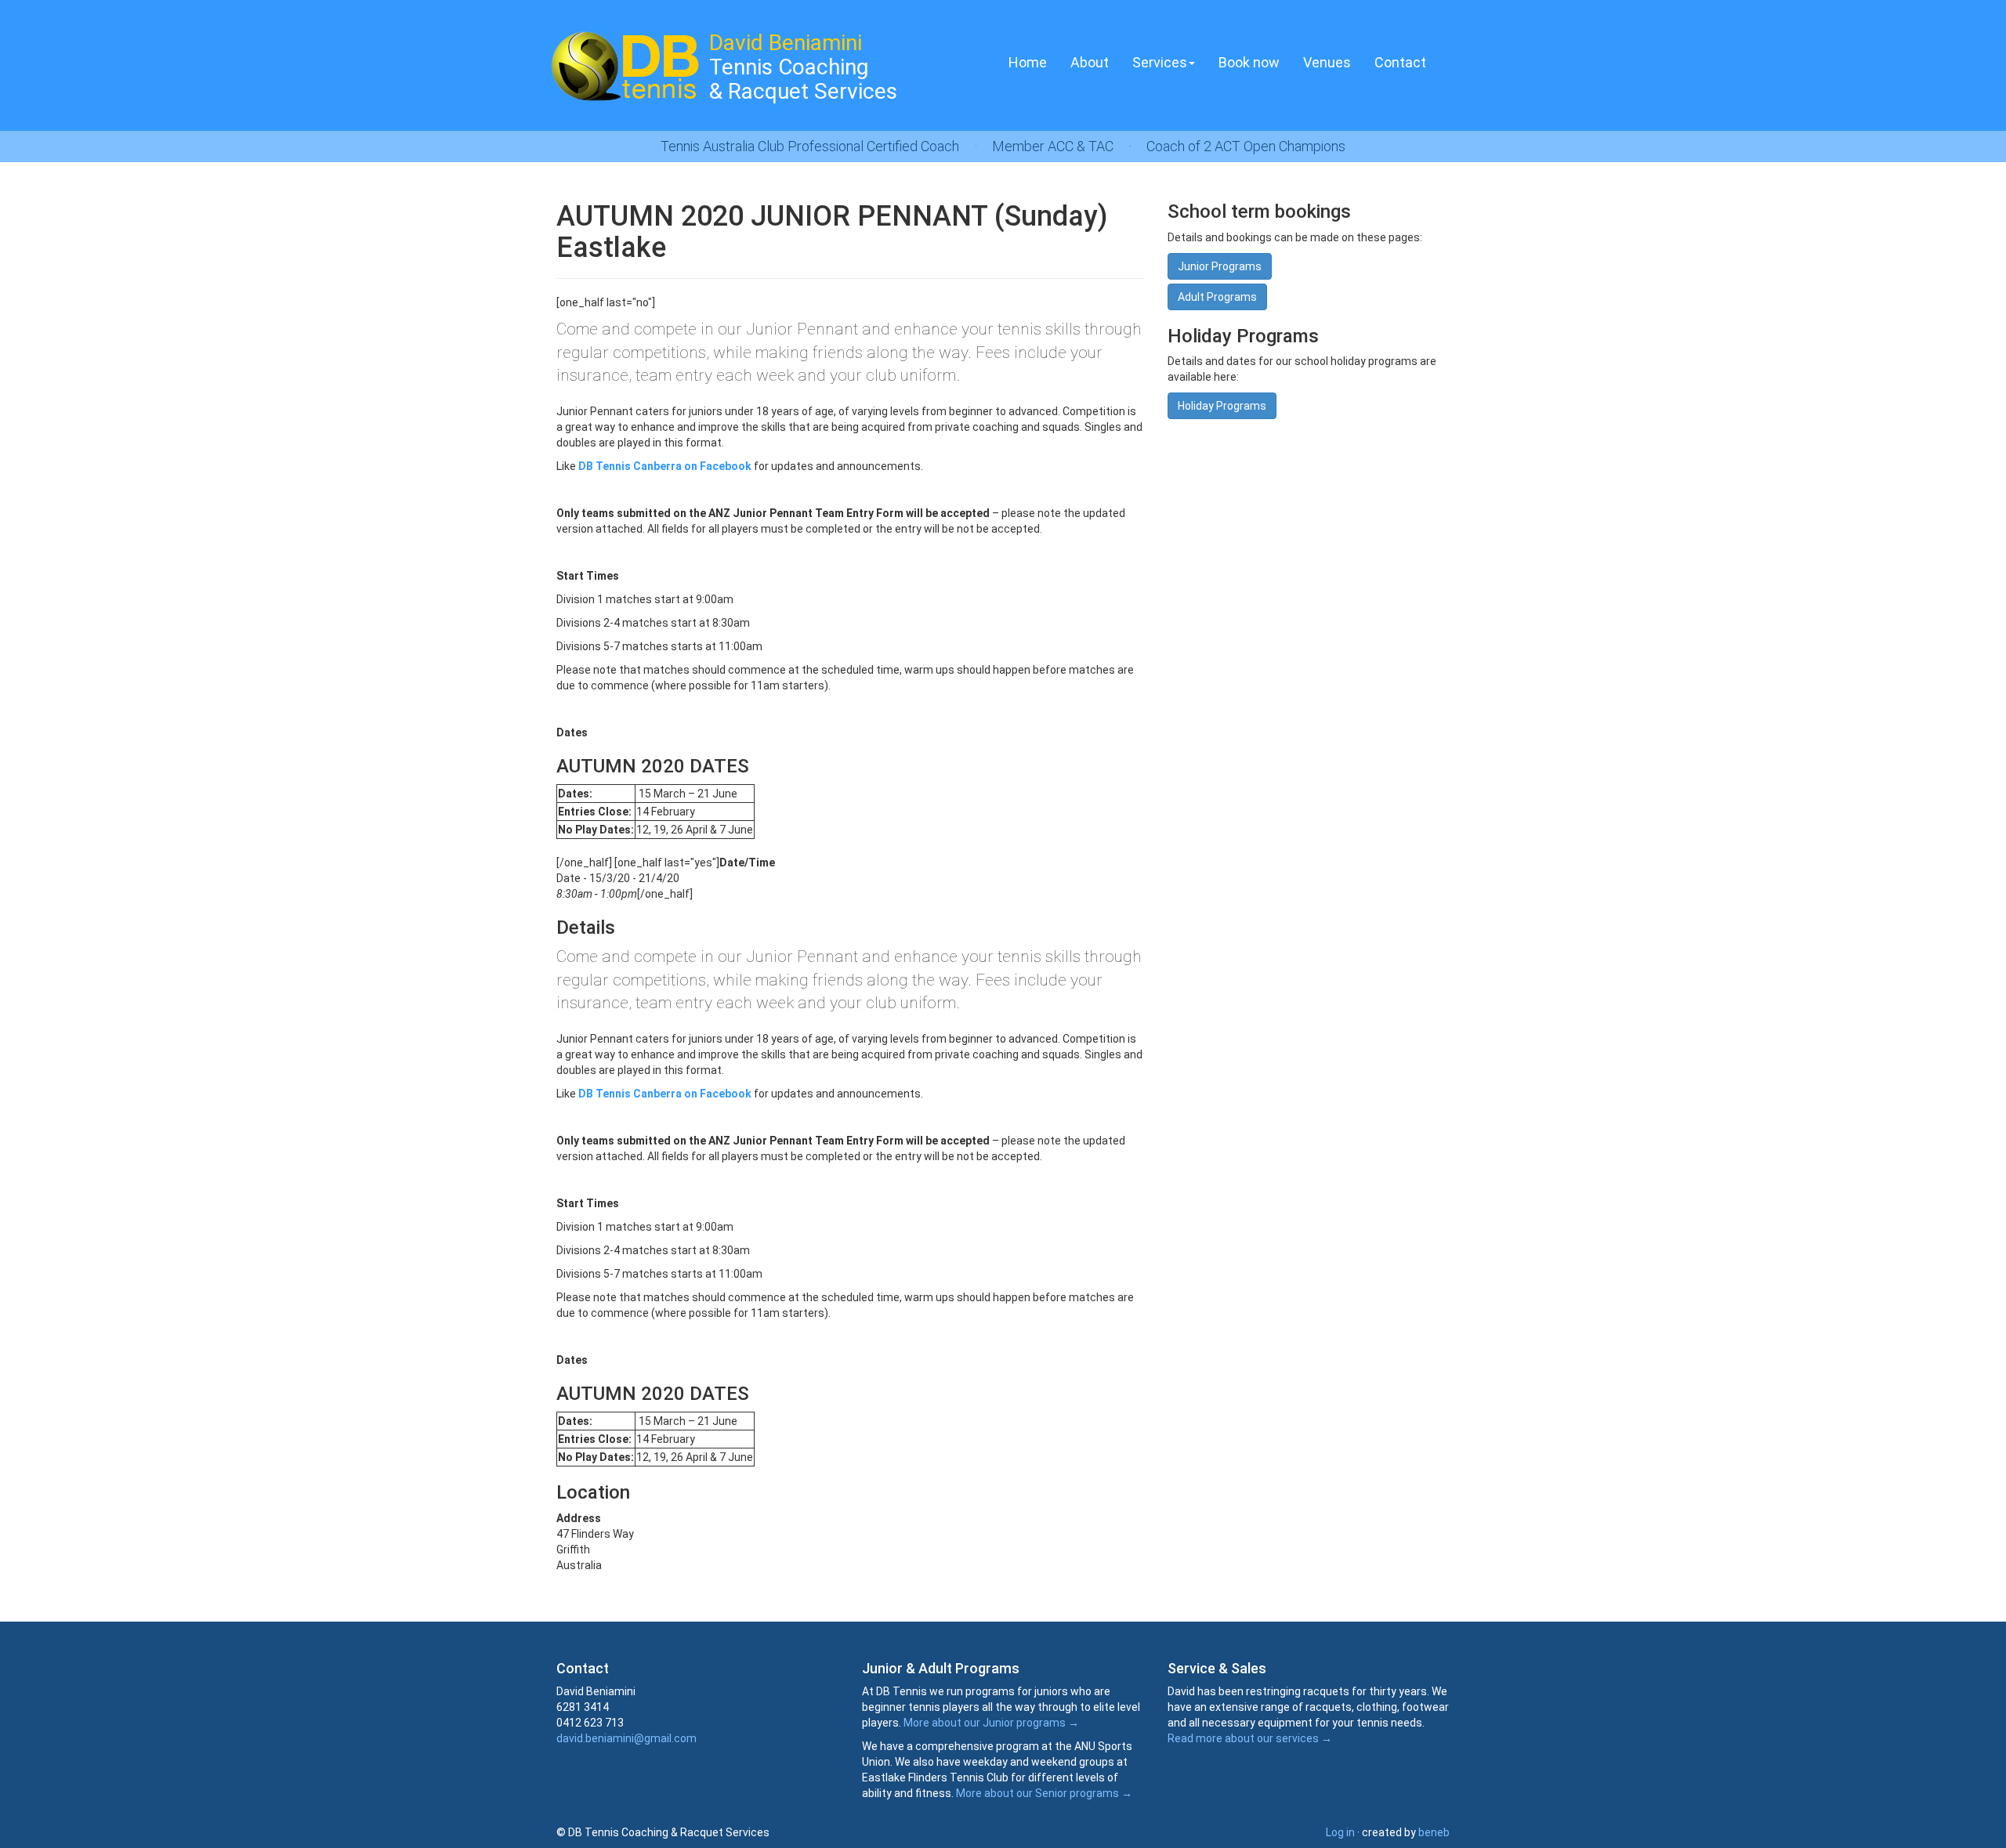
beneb (1434, 1832)
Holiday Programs (1222, 406)
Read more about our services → (1250, 1738)
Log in (1340, 1832)
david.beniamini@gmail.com (626, 1738)
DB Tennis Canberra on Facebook (665, 466)
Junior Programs (1220, 266)
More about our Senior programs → (1044, 1793)
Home (1028, 62)
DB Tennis (623, 67)
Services (1160, 62)
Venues (1327, 62)
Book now (1249, 62)
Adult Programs (1217, 297)
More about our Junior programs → (991, 1723)
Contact (1400, 62)
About (1090, 62)
